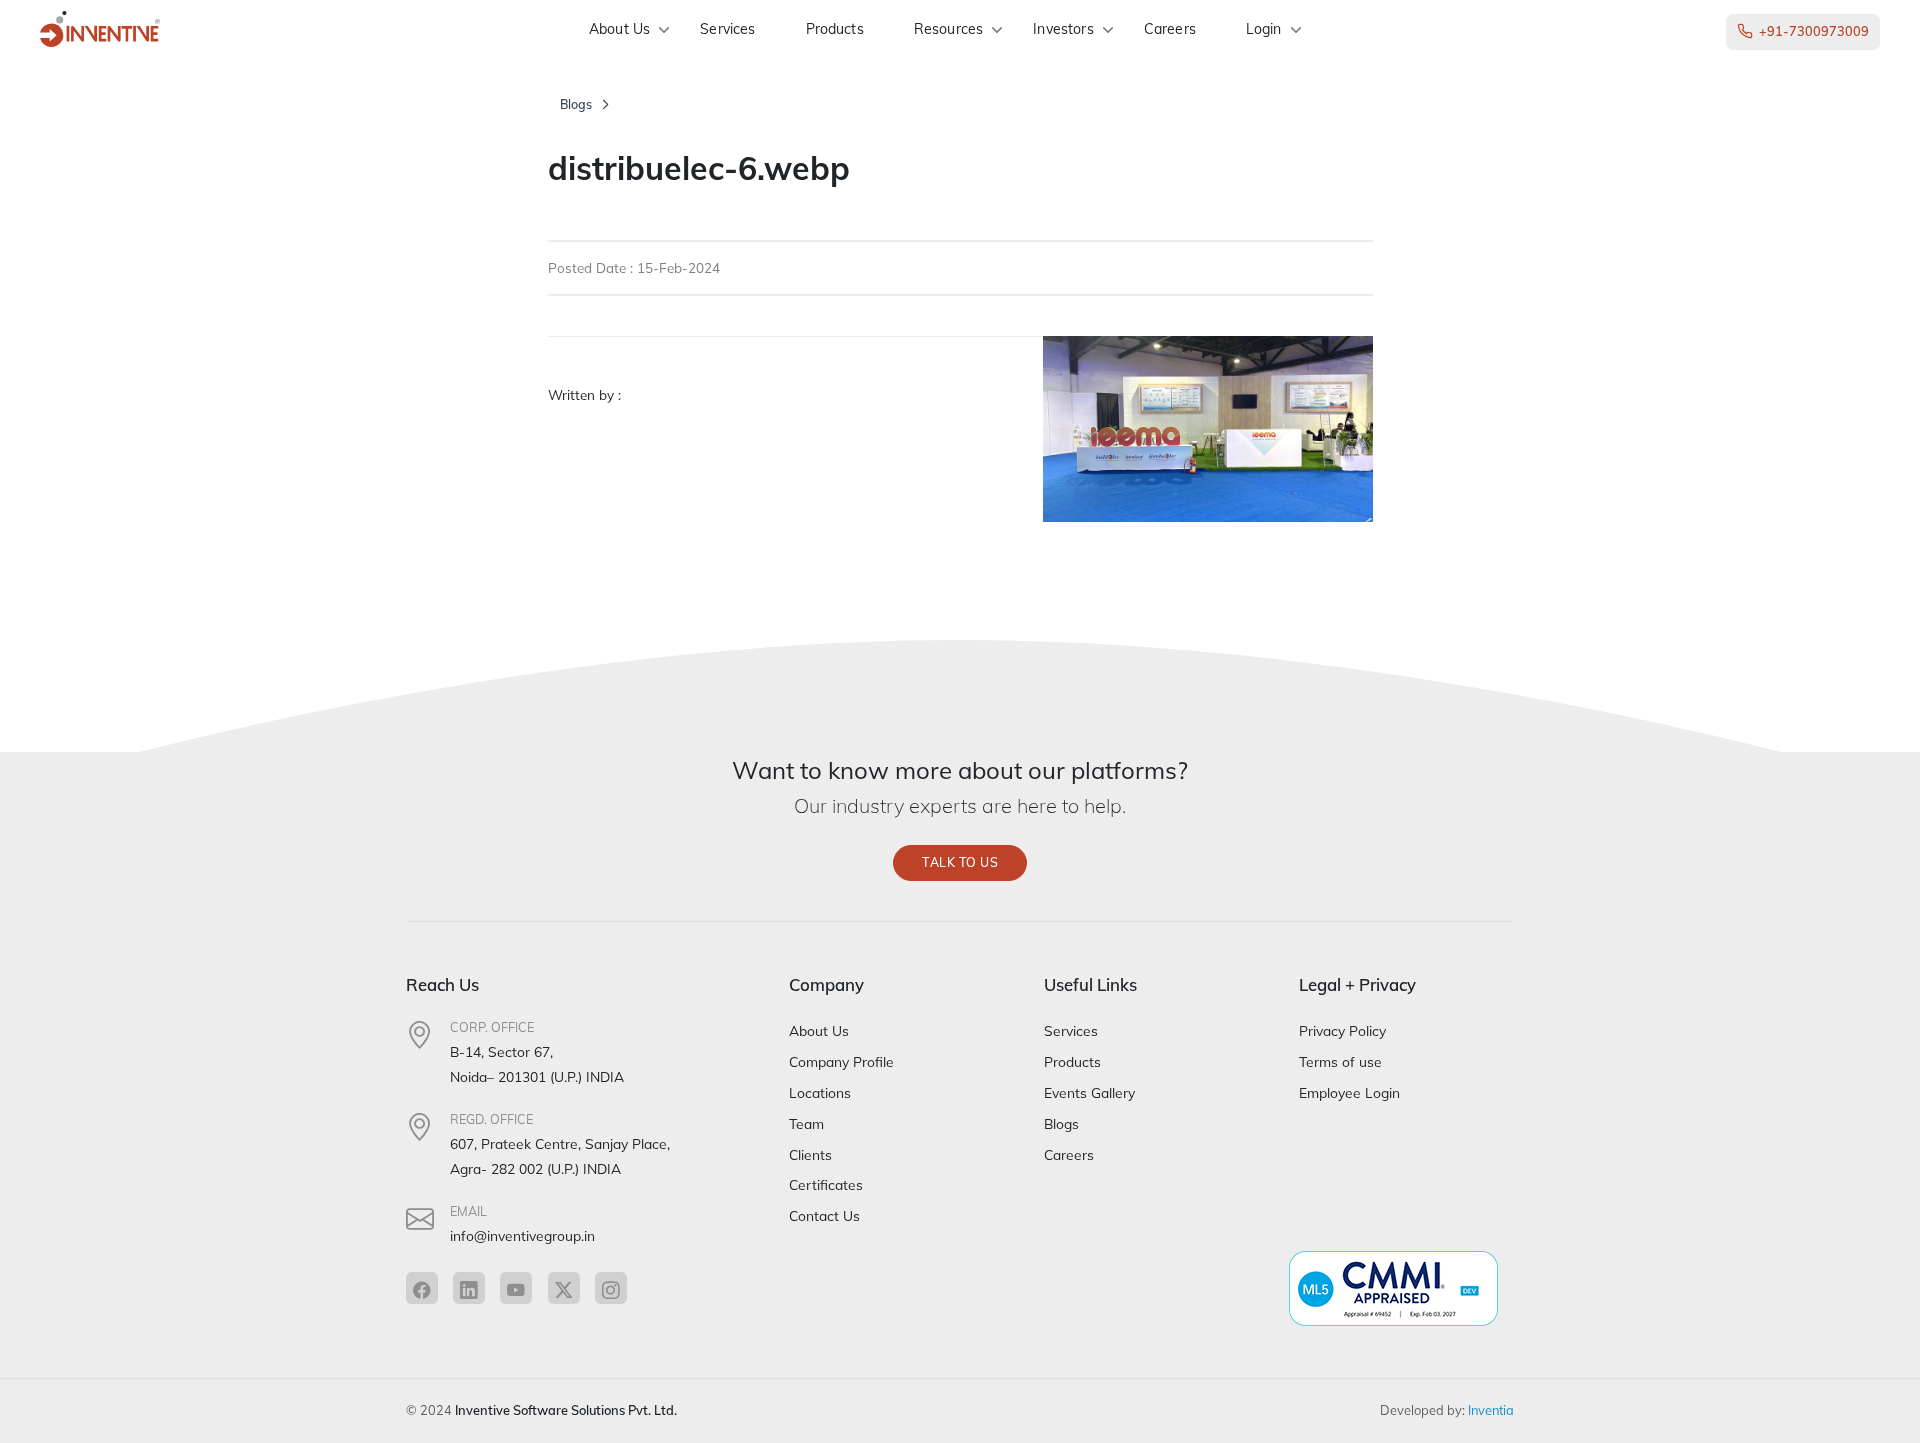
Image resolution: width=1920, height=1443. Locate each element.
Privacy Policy (1342, 1030)
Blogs (576, 104)
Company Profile (841, 1061)
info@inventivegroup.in (522, 1235)
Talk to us (960, 862)
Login (1264, 29)
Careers (1170, 29)
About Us (619, 29)
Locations (820, 1092)
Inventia (1491, 1410)
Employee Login (1349, 1092)
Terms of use (1340, 1061)
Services (727, 29)
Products (835, 29)
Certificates (826, 1184)
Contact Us (824, 1215)
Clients (810, 1154)
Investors (1063, 29)
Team (806, 1123)
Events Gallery (1089, 1092)
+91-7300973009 (1814, 31)
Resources (948, 29)
